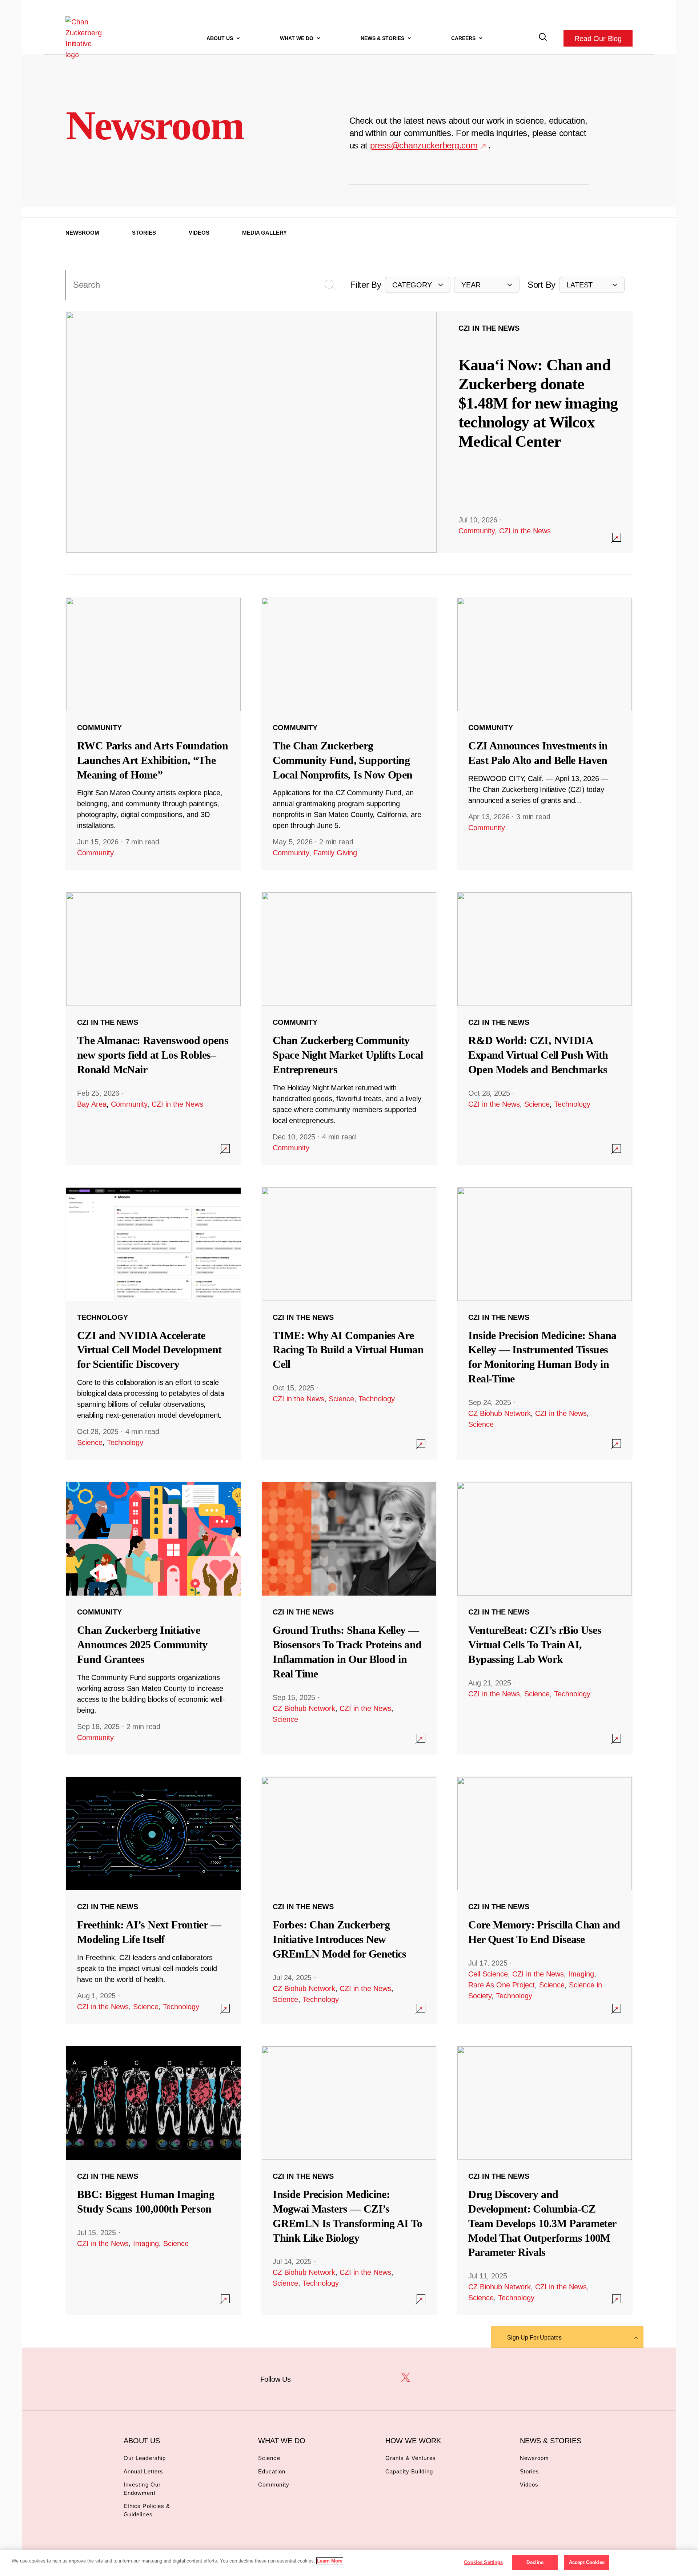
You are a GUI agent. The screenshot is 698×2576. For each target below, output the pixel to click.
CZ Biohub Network (500, 1413)
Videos (199, 233)
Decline (535, 2562)
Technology (572, 1104)
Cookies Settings (483, 2562)
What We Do (297, 38)
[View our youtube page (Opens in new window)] (430, 2378)
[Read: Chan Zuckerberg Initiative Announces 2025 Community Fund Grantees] (153, 1618)
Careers (464, 38)
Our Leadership (145, 2458)
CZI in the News (525, 531)
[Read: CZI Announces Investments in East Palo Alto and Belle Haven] (545, 733)
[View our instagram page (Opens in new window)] (334, 2378)
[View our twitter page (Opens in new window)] (406, 2378)
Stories (144, 233)
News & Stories (383, 38)
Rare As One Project (502, 1985)
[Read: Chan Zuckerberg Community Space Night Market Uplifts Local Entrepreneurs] (349, 1028)
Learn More (330, 2561)
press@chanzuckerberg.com (424, 145)
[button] (418, 285)
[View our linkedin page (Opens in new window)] (382, 2378)
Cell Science (488, 1974)
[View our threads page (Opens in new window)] (358, 2378)
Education (272, 2471)
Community (477, 531)
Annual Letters (143, 2471)
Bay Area (92, 1104)
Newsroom (82, 233)
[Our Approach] (86, 38)
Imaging (581, 1974)
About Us (220, 38)
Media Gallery (264, 233)
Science (537, 1104)
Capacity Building (409, 2471)
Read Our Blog (598, 38)
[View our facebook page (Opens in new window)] (310, 2378)
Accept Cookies (587, 2562)
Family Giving (335, 853)
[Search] (543, 38)
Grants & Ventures (411, 2458)
